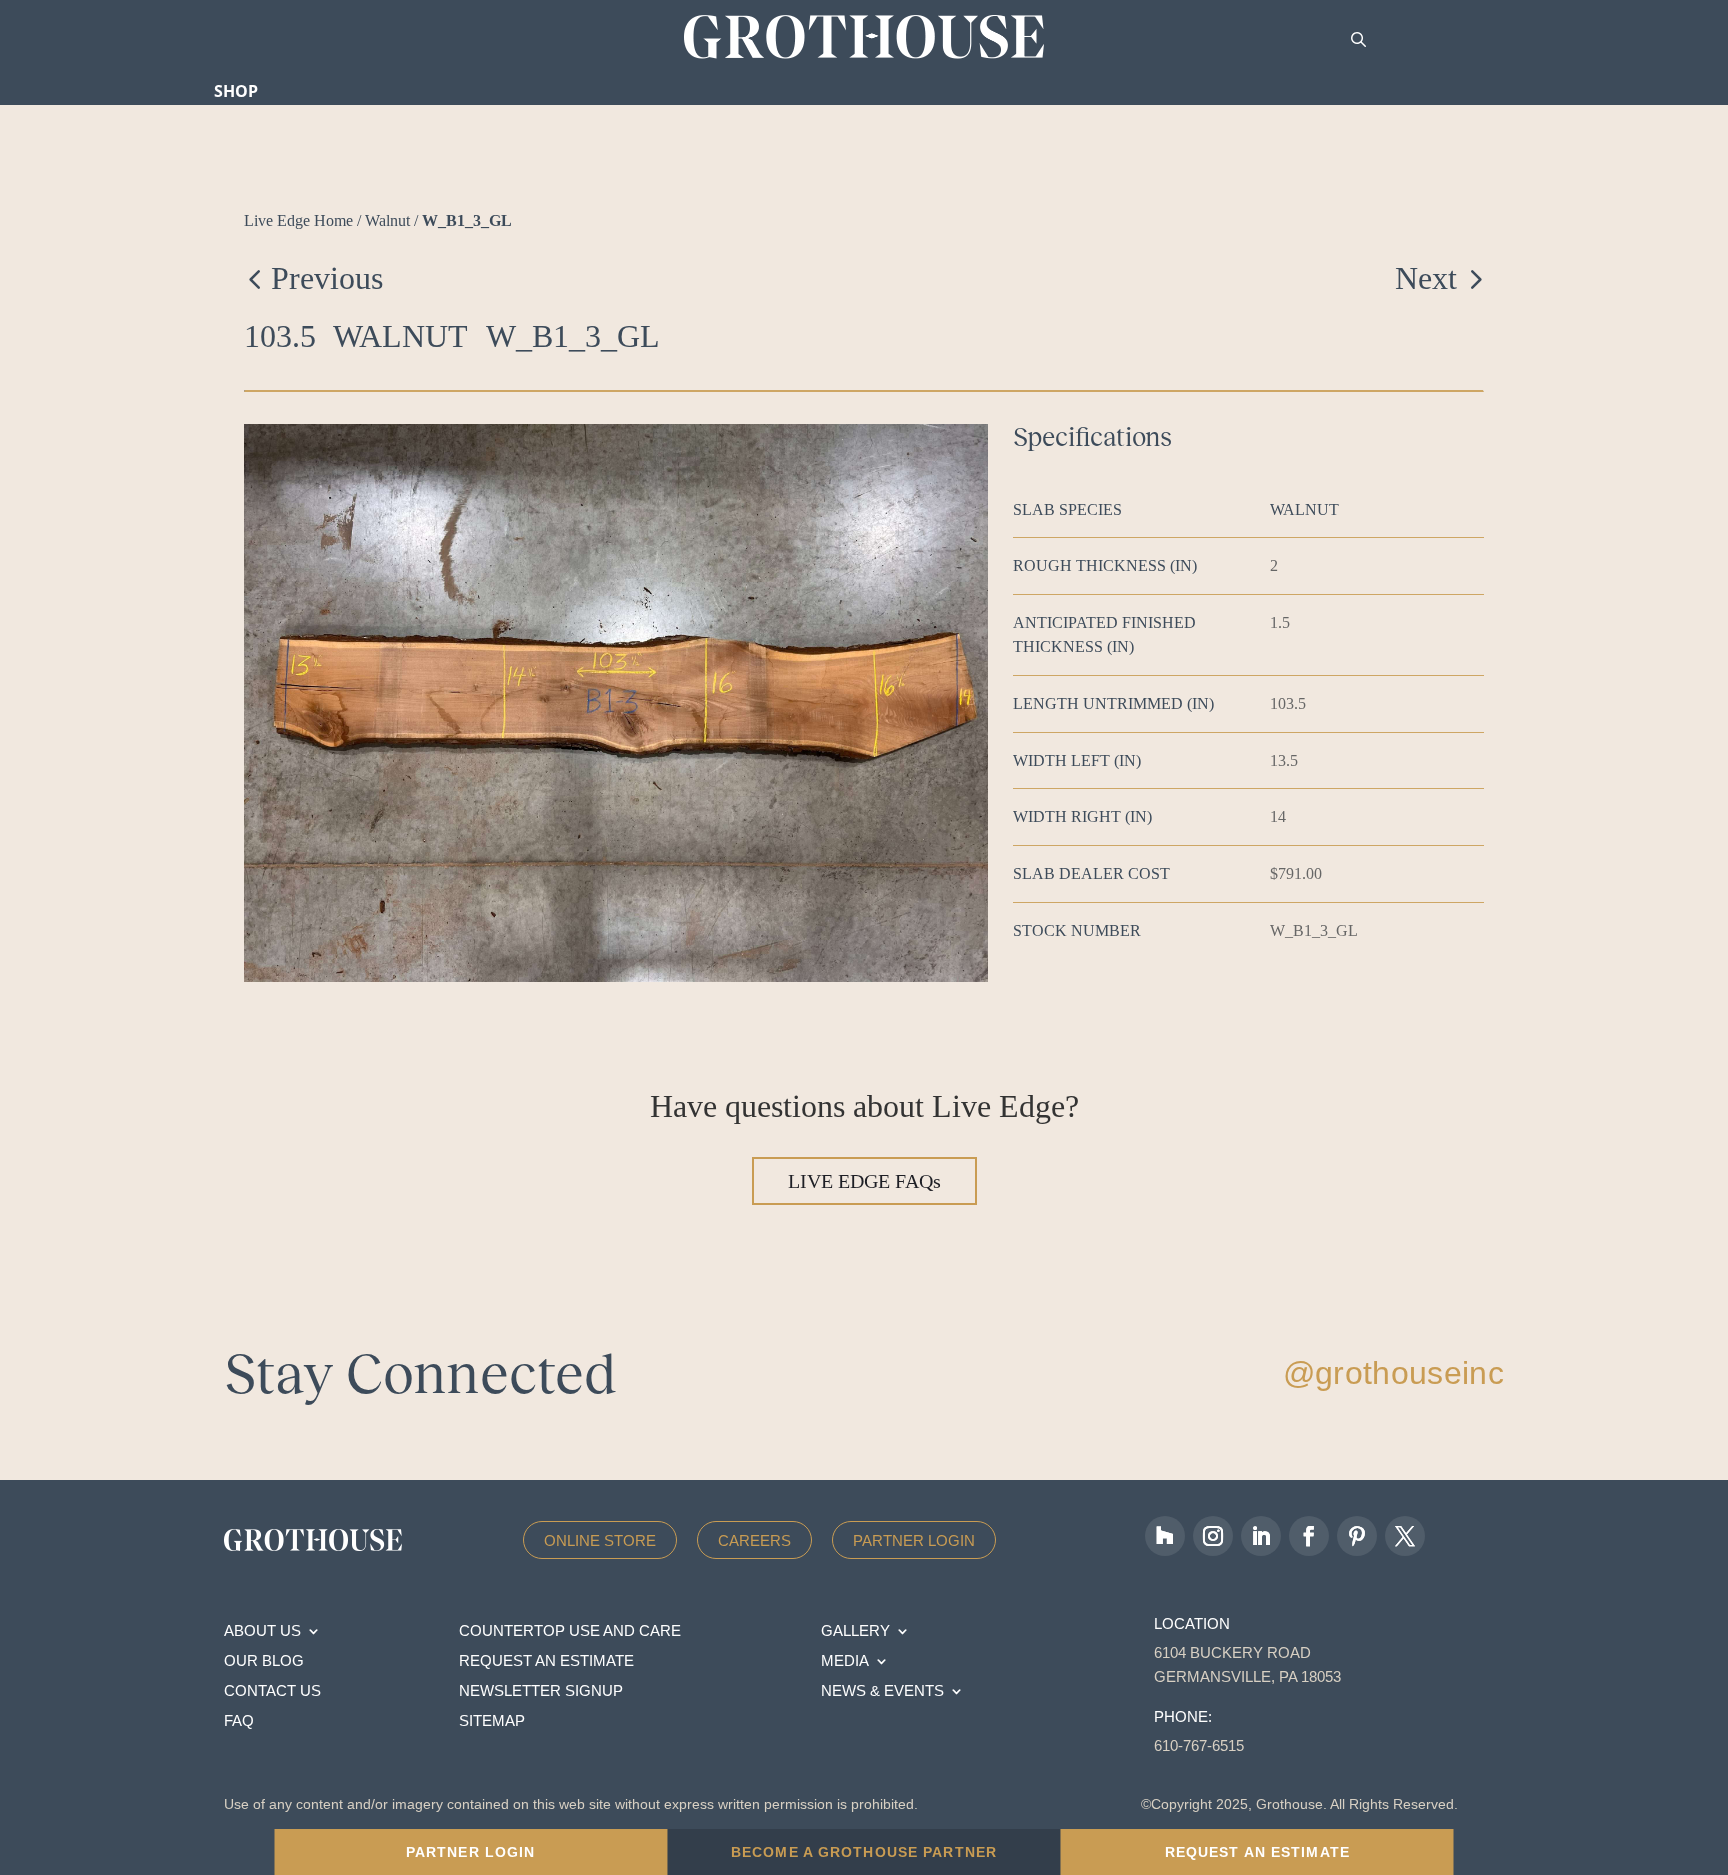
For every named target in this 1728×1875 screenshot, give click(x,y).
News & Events (882, 1691)
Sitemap (492, 1721)
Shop (236, 91)
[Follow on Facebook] (1309, 1536)
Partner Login (914, 1540)
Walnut (387, 220)
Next (1426, 278)
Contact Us (272, 1691)
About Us (262, 1631)
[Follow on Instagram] (1213, 1536)
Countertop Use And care (570, 1631)
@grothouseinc (1393, 1373)
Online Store (600, 1540)
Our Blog (264, 1661)
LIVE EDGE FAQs (864, 1181)
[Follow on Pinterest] (1357, 1536)
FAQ (239, 1721)
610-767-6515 (1199, 1745)
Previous (327, 278)
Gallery (855, 1631)
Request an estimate (546, 1661)
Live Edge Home (298, 220)
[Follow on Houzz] (1165, 1536)
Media (845, 1661)
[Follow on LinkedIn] (1261, 1536)
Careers (754, 1540)
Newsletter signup (541, 1691)
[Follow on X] (1405, 1536)
